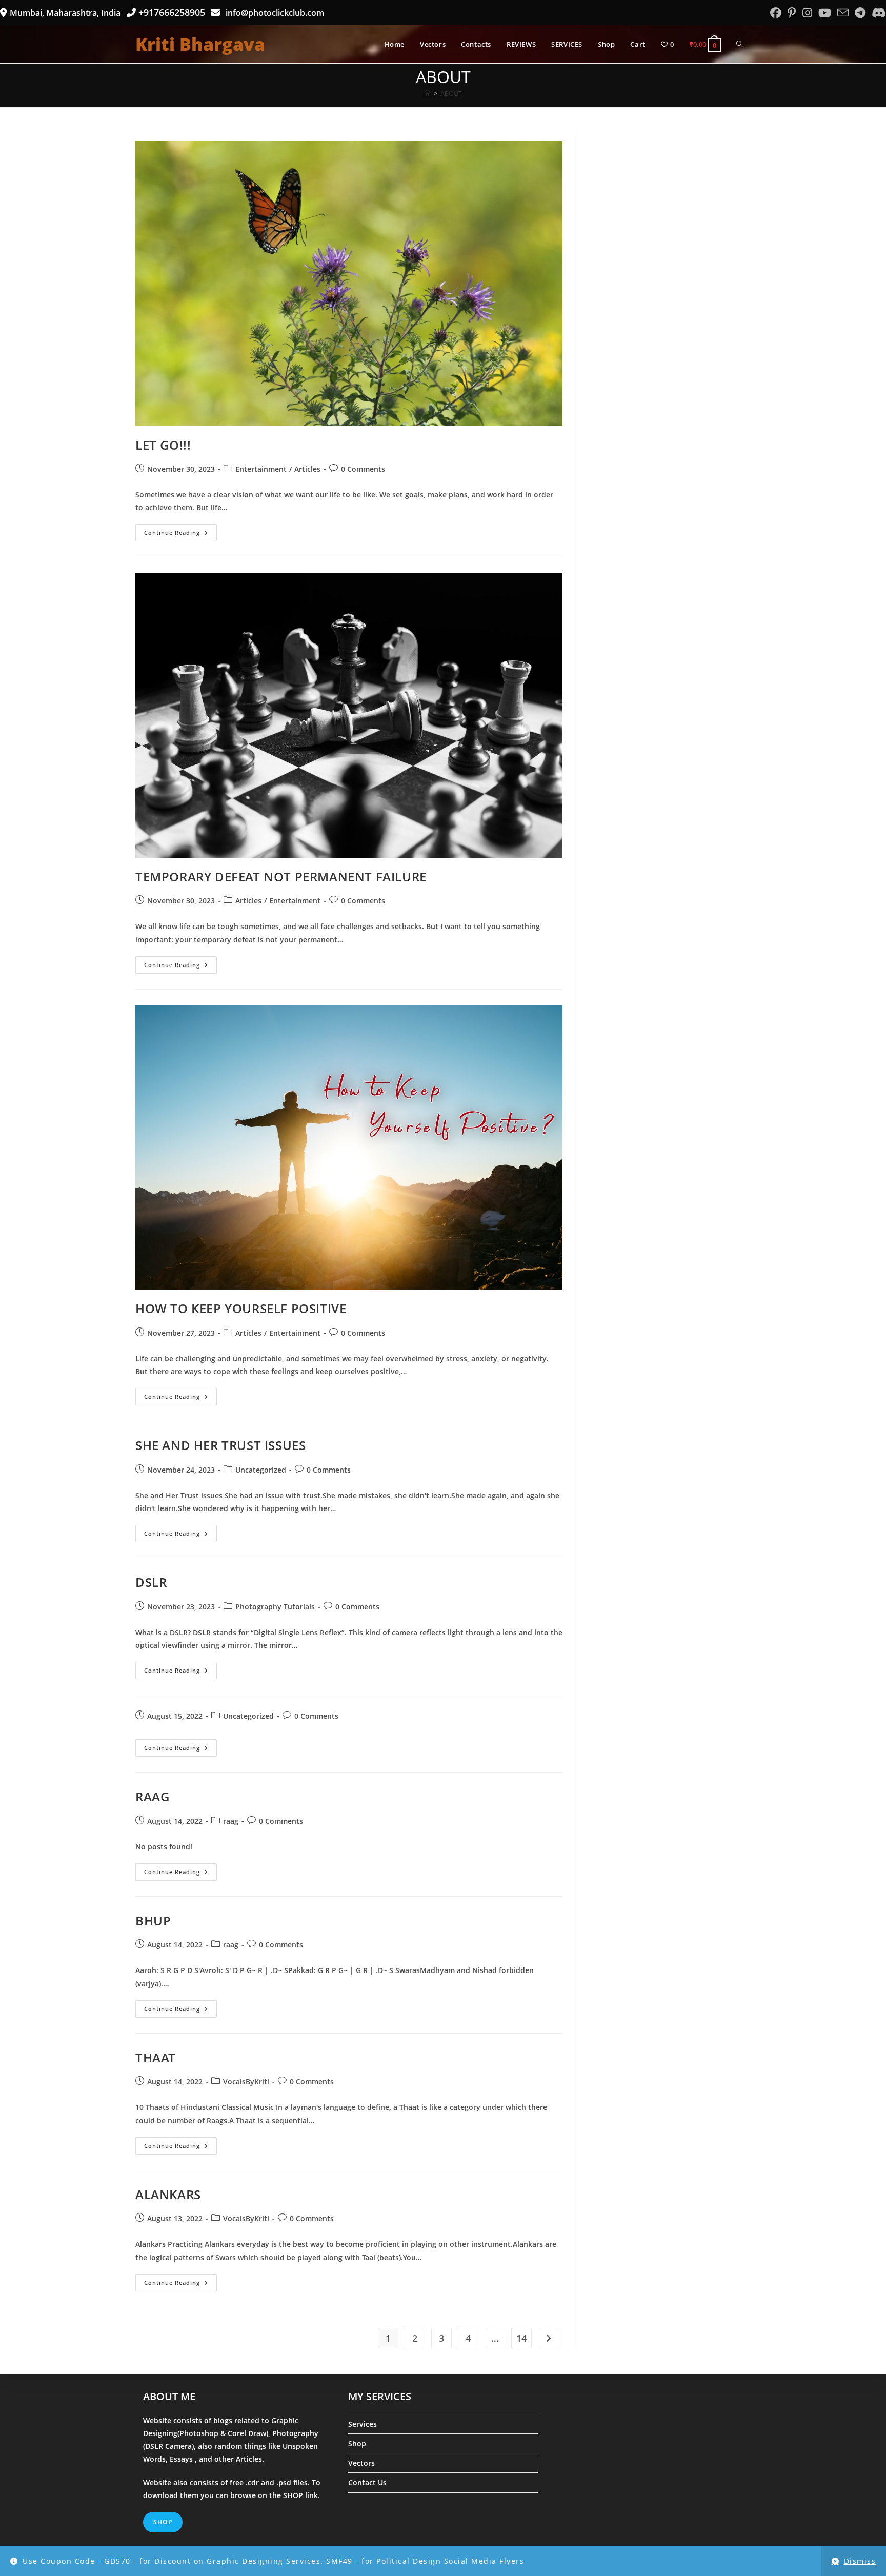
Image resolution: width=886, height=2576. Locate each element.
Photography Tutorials (275, 1607)
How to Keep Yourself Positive (241, 1308)
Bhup (153, 1920)
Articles (307, 469)
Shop (357, 2443)
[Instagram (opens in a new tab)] (807, 13)
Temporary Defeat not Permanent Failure (281, 877)
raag (231, 1821)
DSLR (151, 1582)
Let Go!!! (163, 445)
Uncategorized (261, 1470)
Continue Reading (180, 535)
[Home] (427, 93)
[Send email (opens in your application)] (843, 13)
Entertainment (261, 469)
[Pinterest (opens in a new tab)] (792, 13)
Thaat (156, 2057)
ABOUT (451, 93)
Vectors (361, 2463)
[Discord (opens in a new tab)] (877, 13)
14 (521, 2338)
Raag (152, 1796)
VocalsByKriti (246, 2081)
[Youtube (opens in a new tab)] (825, 13)
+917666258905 (173, 12)
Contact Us (367, 2482)
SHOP (294, 2495)
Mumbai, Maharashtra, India (66, 13)
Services (363, 2424)
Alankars (168, 2194)
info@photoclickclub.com (273, 13)
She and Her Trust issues (220, 1445)
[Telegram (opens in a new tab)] (860, 13)
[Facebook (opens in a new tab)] (776, 13)
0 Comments (363, 469)
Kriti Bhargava (200, 44)
